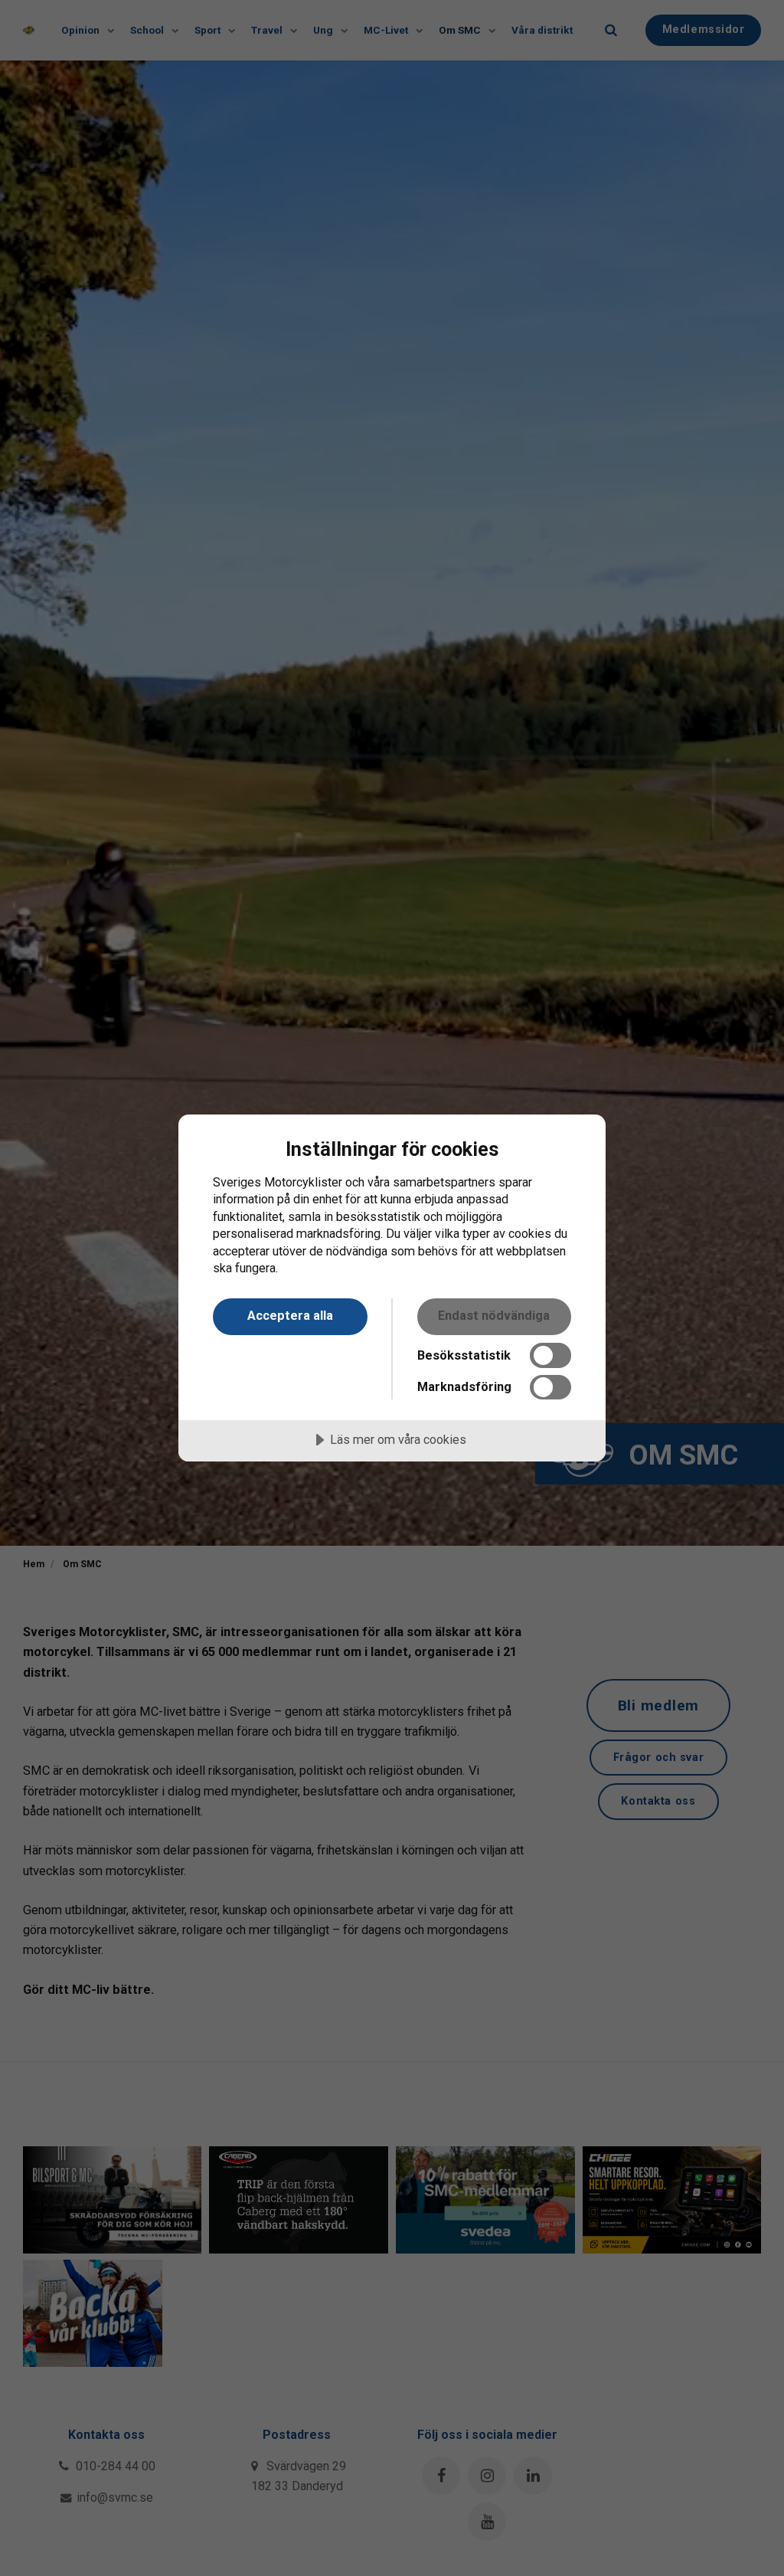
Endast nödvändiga (494, 1316)
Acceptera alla (290, 1316)
